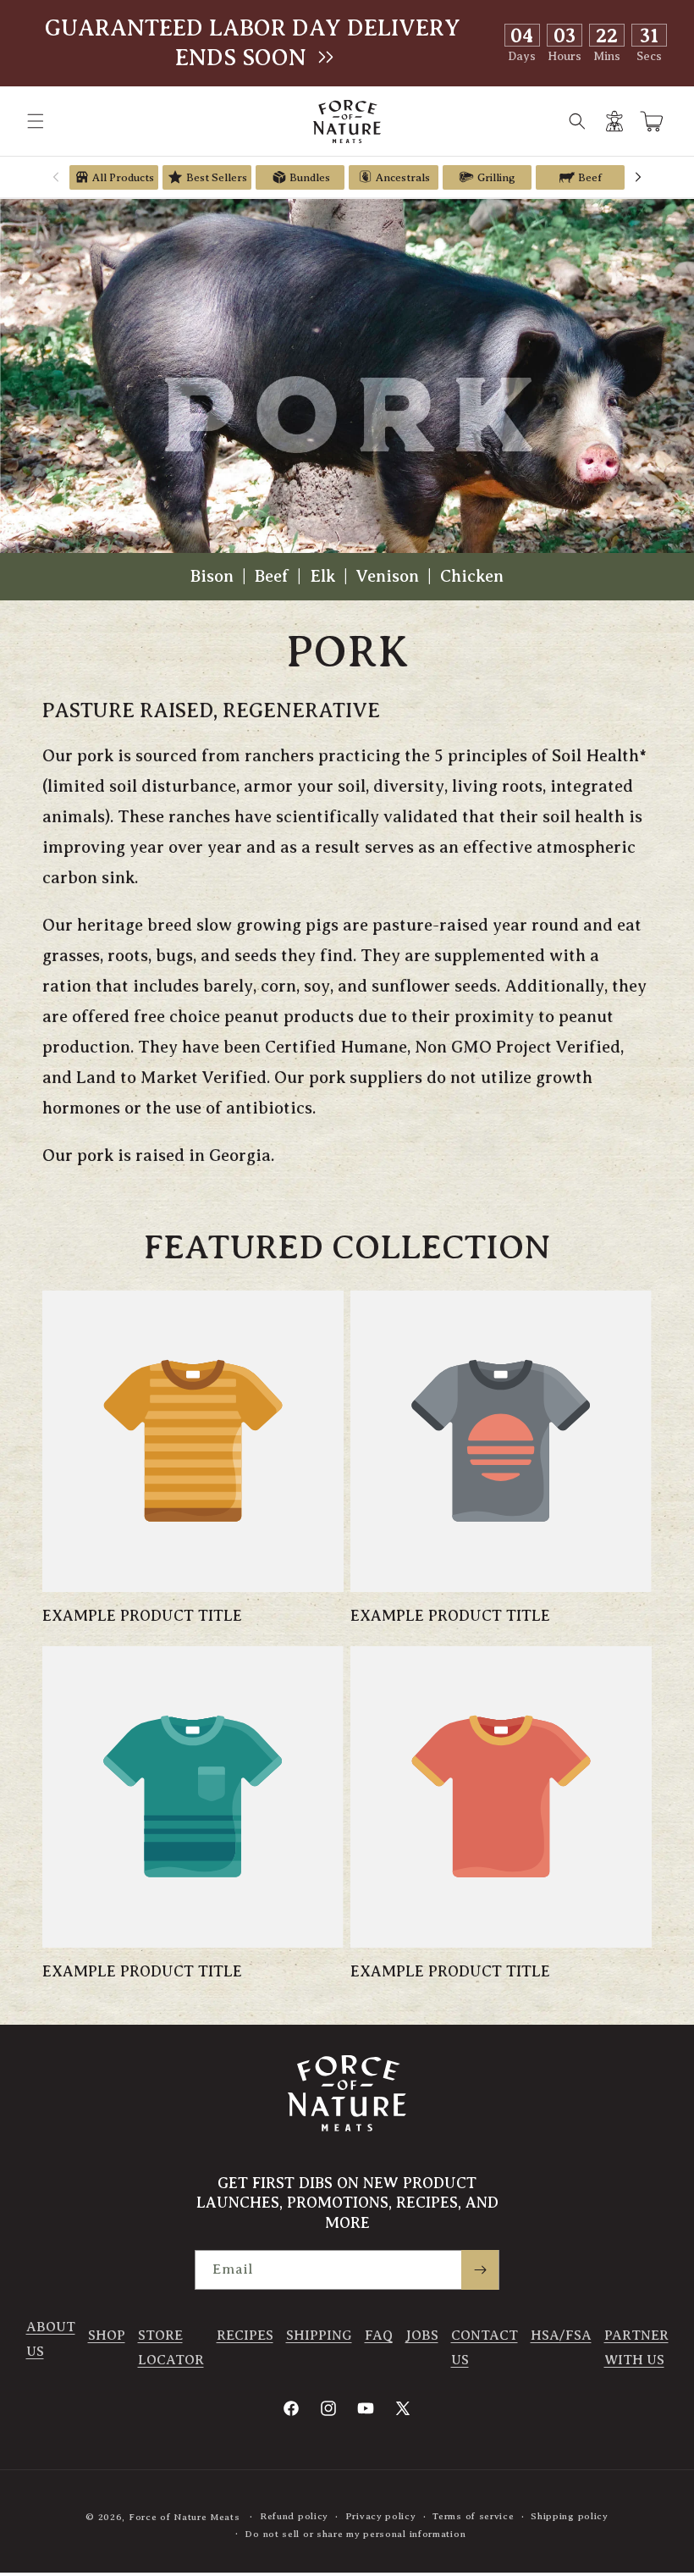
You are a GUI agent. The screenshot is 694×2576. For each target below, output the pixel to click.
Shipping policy (570, 2516)
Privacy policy (381, 2516)
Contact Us (485, 2348)
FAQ (379, 2336)
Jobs (422, 2336)
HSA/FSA (561, 2336)
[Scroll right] (638, 177)
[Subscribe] (480, 2270)
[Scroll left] (56, 177)
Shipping (319, 2336)
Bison (214, 576)
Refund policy (294, 2516)
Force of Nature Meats (185, 2517)
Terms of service (473, 2516)
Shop (107, 2336)
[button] (36, 121)
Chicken (472, 576)
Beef (274, 576)
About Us (51, 2339)
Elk (325, 576)
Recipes (245, 2336)
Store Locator (171, 2348)
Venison (390, 576)
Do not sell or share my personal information (355, 2534)
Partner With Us (636, 2348)
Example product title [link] (142, 1616)
